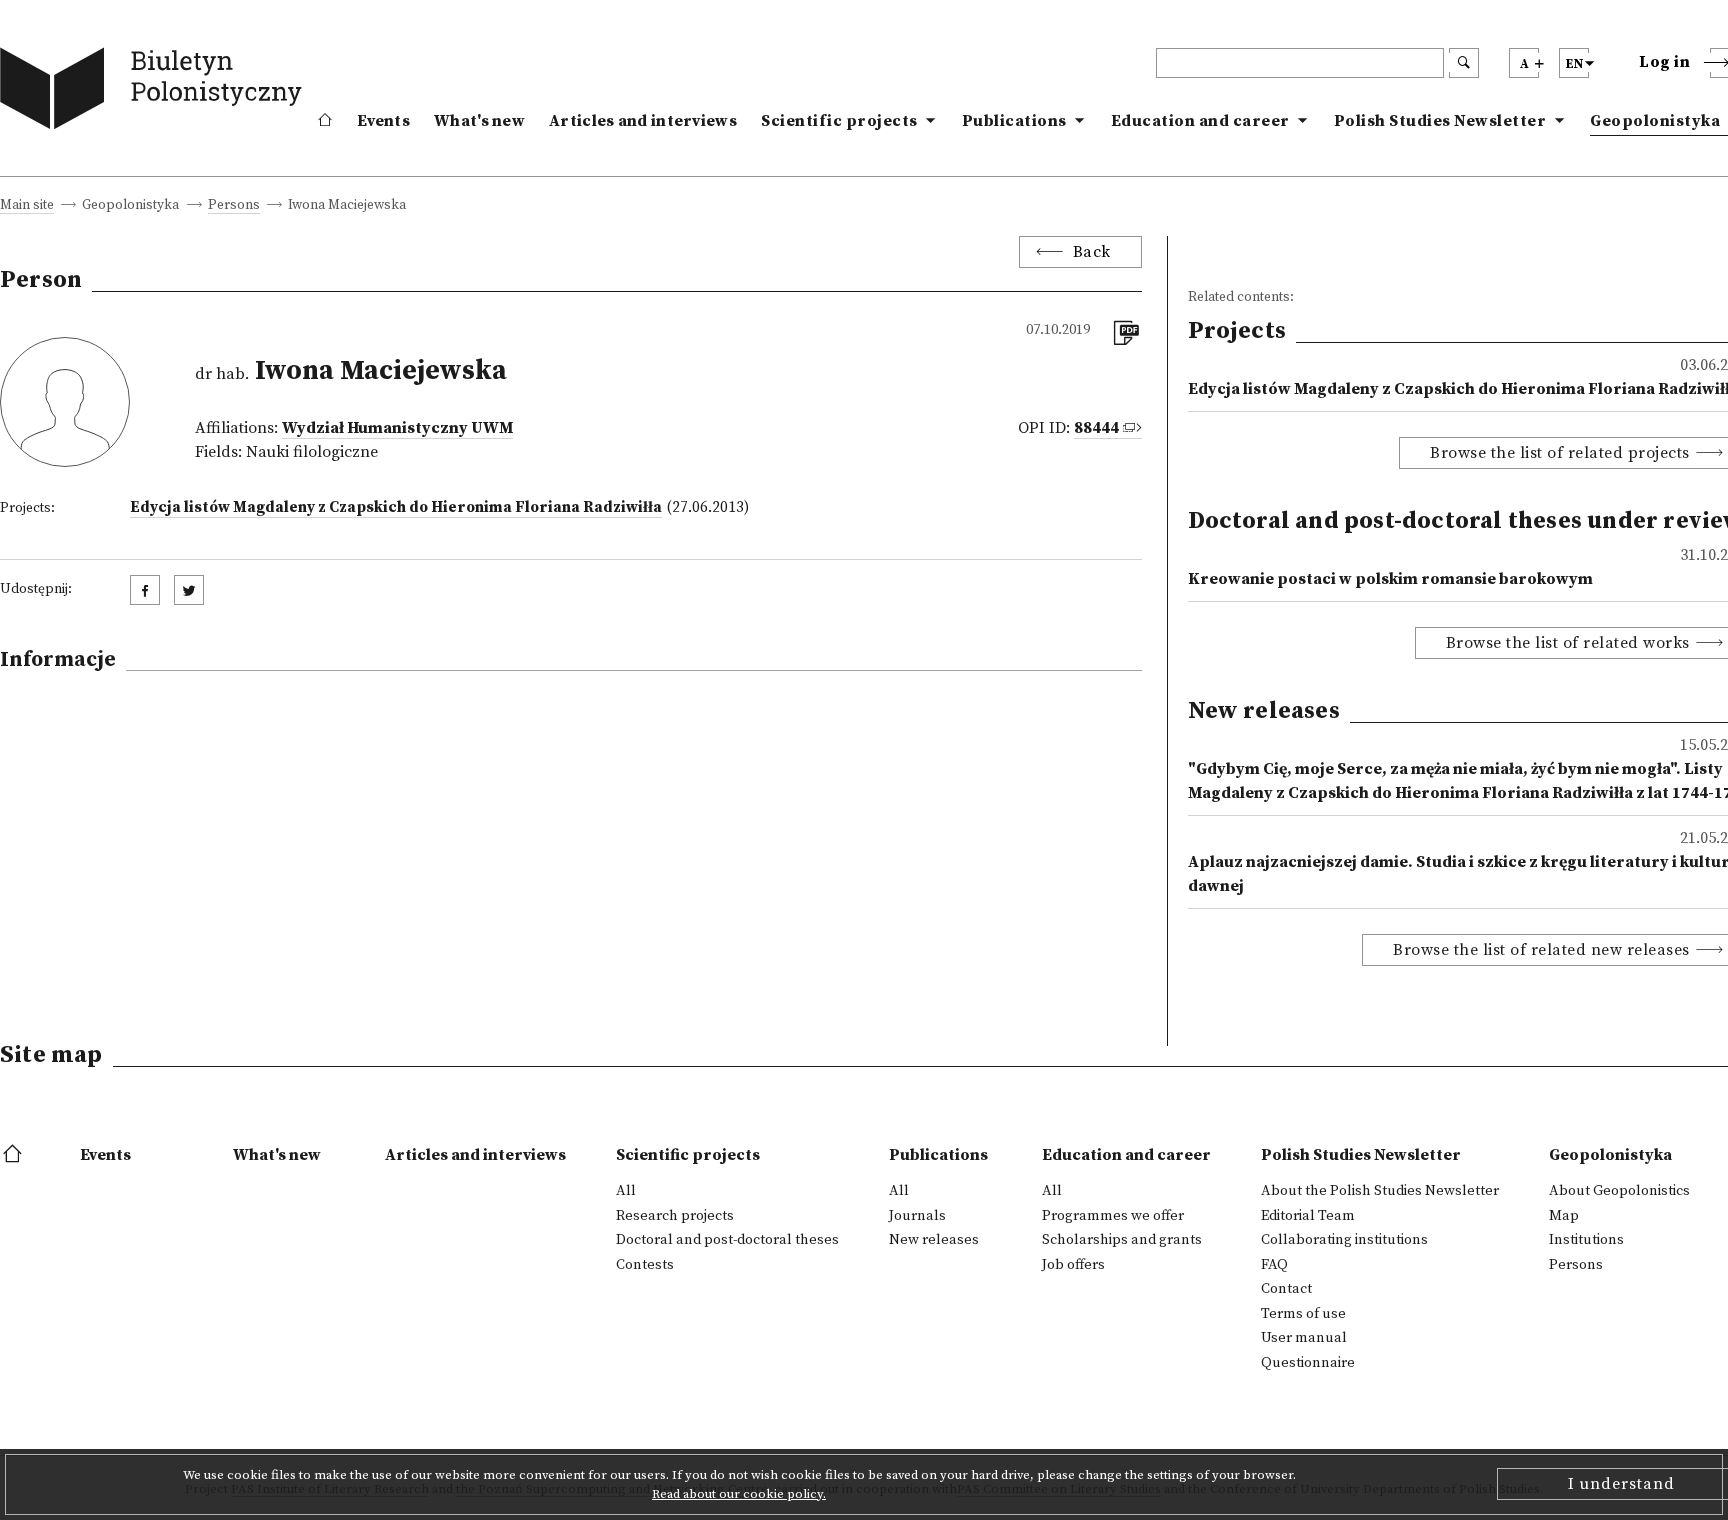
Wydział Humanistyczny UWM (397, 428)
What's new (479, 121)
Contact (1286, 1289)
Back (1092, 252)
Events (383, 121)
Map (1564, 1216)
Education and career (1200, 121)
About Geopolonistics (1619, 1191)
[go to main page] (155, 92)
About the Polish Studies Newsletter (1380, 1191)
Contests (645, 1265)
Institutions (1586, 1240)
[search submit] (1464, 63)
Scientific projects (839, 121)
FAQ (1274, 1265)
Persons (234, 206)
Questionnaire (1308, 1363)
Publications (1014, 121)
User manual (1304, 1338)
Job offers (1073, 1265)
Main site (27, 206)
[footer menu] (14, 1155)
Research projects (675, 1216)
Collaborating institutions (1344, 1240)
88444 (1096, 428)
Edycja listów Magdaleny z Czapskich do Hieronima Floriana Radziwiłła (396, 507)
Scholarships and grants (1122, 1240)
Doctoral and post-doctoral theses (727, 1240)
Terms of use (1303, 1314)
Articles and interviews (643, 121)
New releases (934, 1240)
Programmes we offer (1113, 1216)
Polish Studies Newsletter (1440, 121)
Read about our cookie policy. (739, 1494)
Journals (917, 1216)
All (626, 1191)
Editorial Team (1308, 1216)
